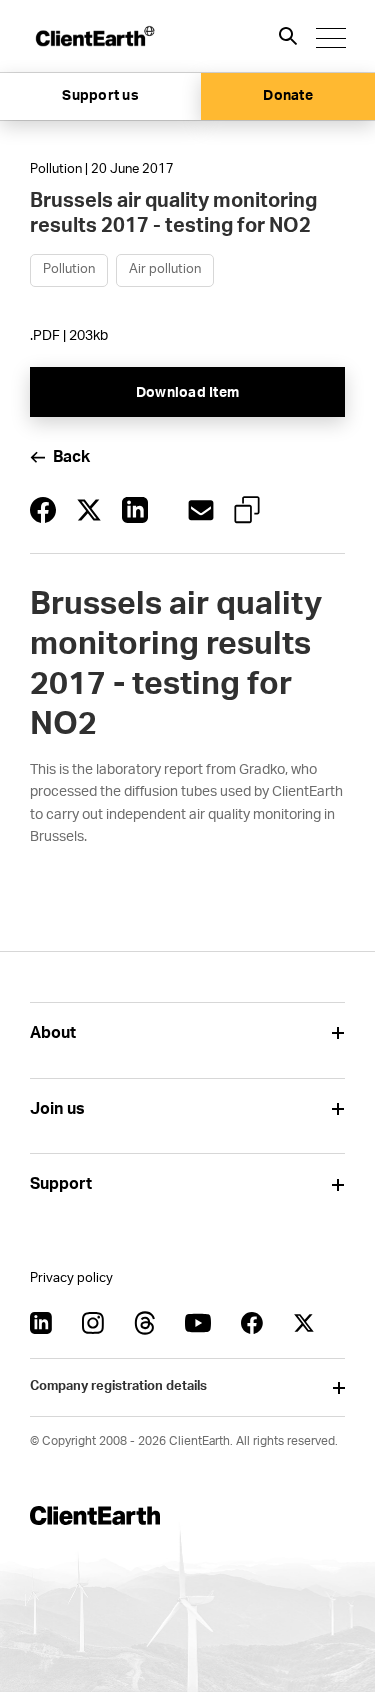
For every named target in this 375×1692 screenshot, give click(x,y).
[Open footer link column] (337, 1033)
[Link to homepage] (94, 36)
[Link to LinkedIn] (41, 1323)
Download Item (187, 393)
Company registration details (118, 1386)
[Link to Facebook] (252, 1323)
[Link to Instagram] (93, 1323)
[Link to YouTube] (198, 1323)
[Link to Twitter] (304, 1323)
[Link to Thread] (145, 1323)
